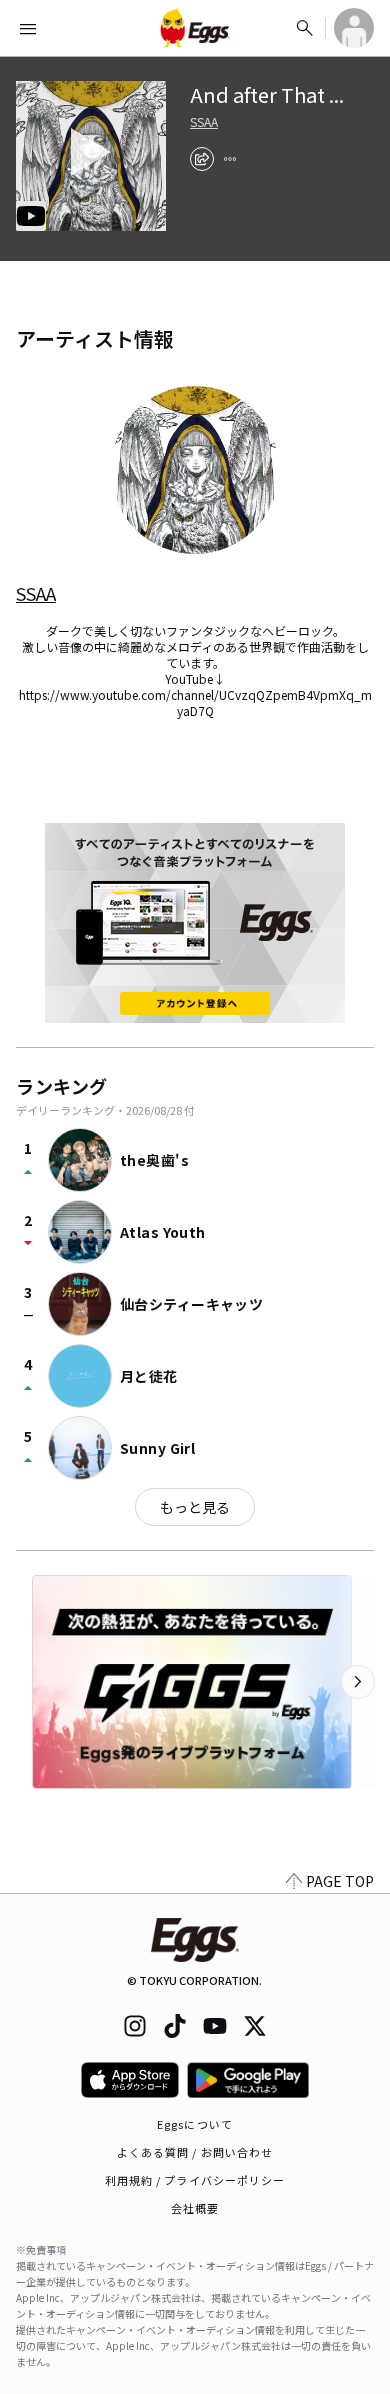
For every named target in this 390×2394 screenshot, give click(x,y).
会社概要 (195, 2208)
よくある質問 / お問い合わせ (195, 2152)
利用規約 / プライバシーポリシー (195, 2180)
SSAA (204, 122)
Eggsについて (195, 2124)
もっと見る (195, 1507)
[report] (230, 159)
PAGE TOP (340, 1881)
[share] (202, 159)
